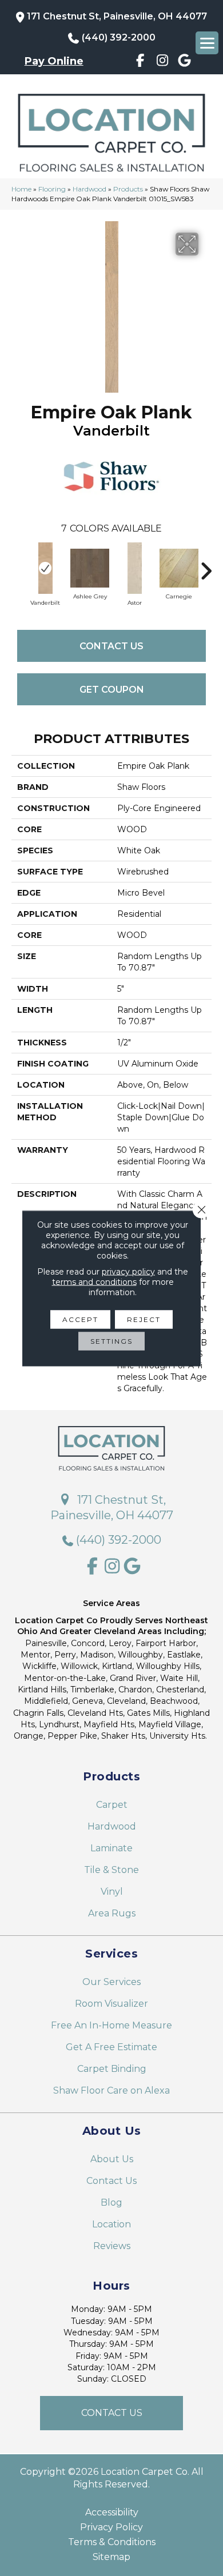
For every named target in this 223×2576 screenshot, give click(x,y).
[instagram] (163, 62)
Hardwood (89, 189)
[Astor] (134, 568)
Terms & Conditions (112, 2542)
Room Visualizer (111, 2004)
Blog (111, 2202)
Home (21, 189)
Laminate (111, 1848)
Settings (111, 1341)
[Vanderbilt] (45, 568)
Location (111, 2224)
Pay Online (54, 61)
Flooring (52, 189)
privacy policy (128, 1271)
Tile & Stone (111, 1870)
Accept (80, 1319)
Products (128, 189)
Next (206, 565)
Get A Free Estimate (111, 2047)
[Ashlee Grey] (90, 568)
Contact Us (111, 646)
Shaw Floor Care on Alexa (111, 2090)
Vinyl (112, 1892)
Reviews (112, 2246)
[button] (111, 2413)
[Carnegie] (179, 568)
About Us (112, 2159)
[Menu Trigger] (207, 43)
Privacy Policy (111, 2527)
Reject (144, 1319)
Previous (17, 565)
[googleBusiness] (185, 62)
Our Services (111, 1982)
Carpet (112, 1805)
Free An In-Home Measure (111, 2025)
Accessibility (112, 2513)
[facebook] (140, 62)
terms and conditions (94, 1281)
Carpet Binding (112, 2069)
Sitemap (111, 2557)
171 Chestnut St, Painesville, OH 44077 (117, 16)
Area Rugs (112, 1913)
